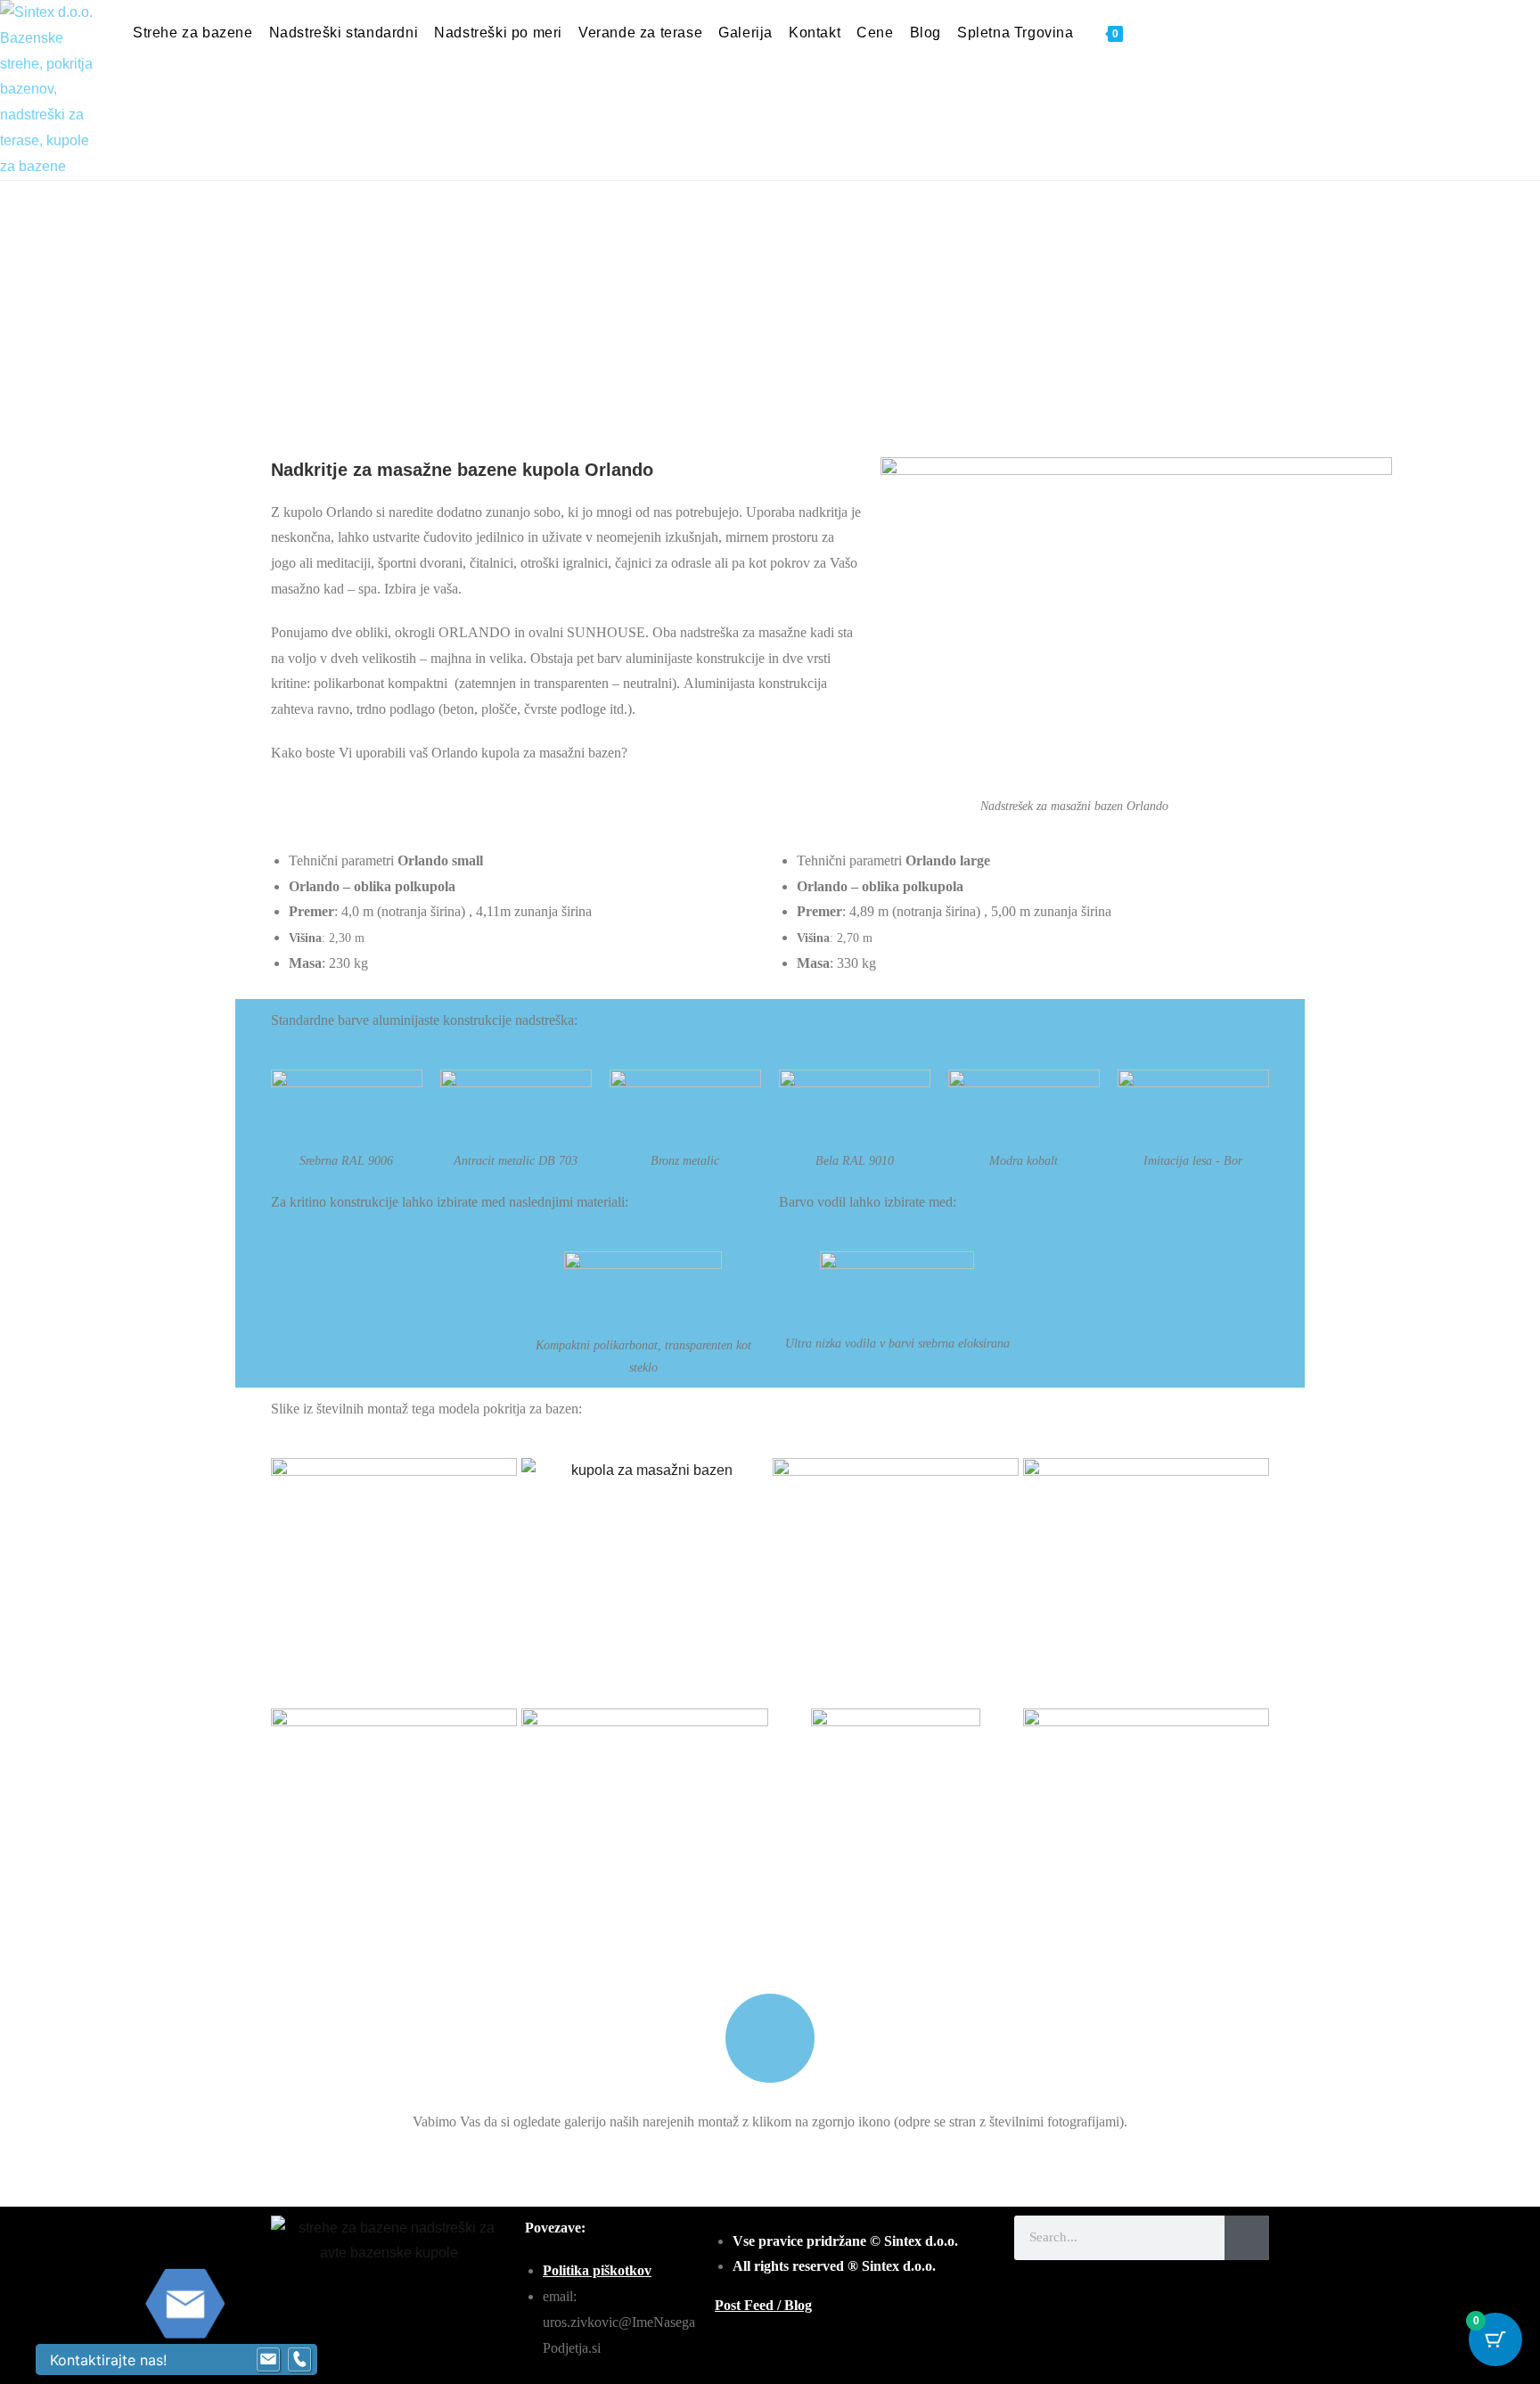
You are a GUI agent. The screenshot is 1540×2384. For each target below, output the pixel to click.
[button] (287, 324)
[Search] (1247, 2238)
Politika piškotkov (597, 2270)
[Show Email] (268, 2360)
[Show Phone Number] (299, 2360)
